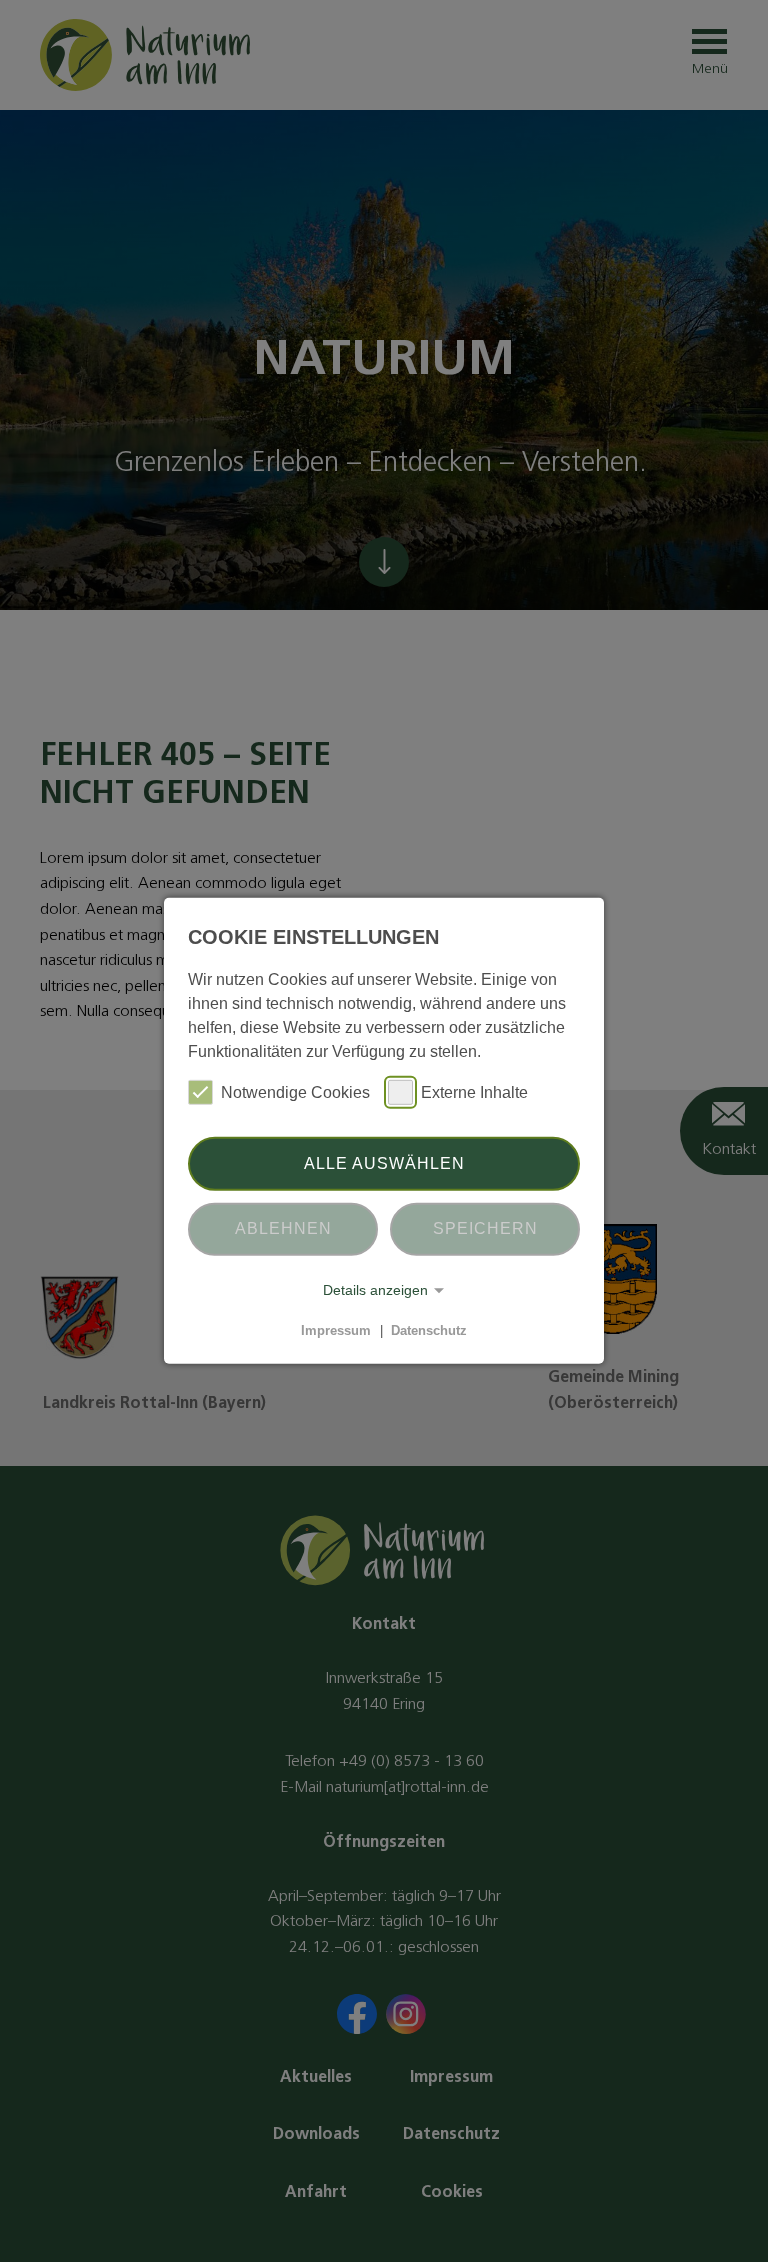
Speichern (485, 1228)
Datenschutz (429, 1330)
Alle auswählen (384, 1163)
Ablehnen (283, 1228)
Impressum (336, 1330)
